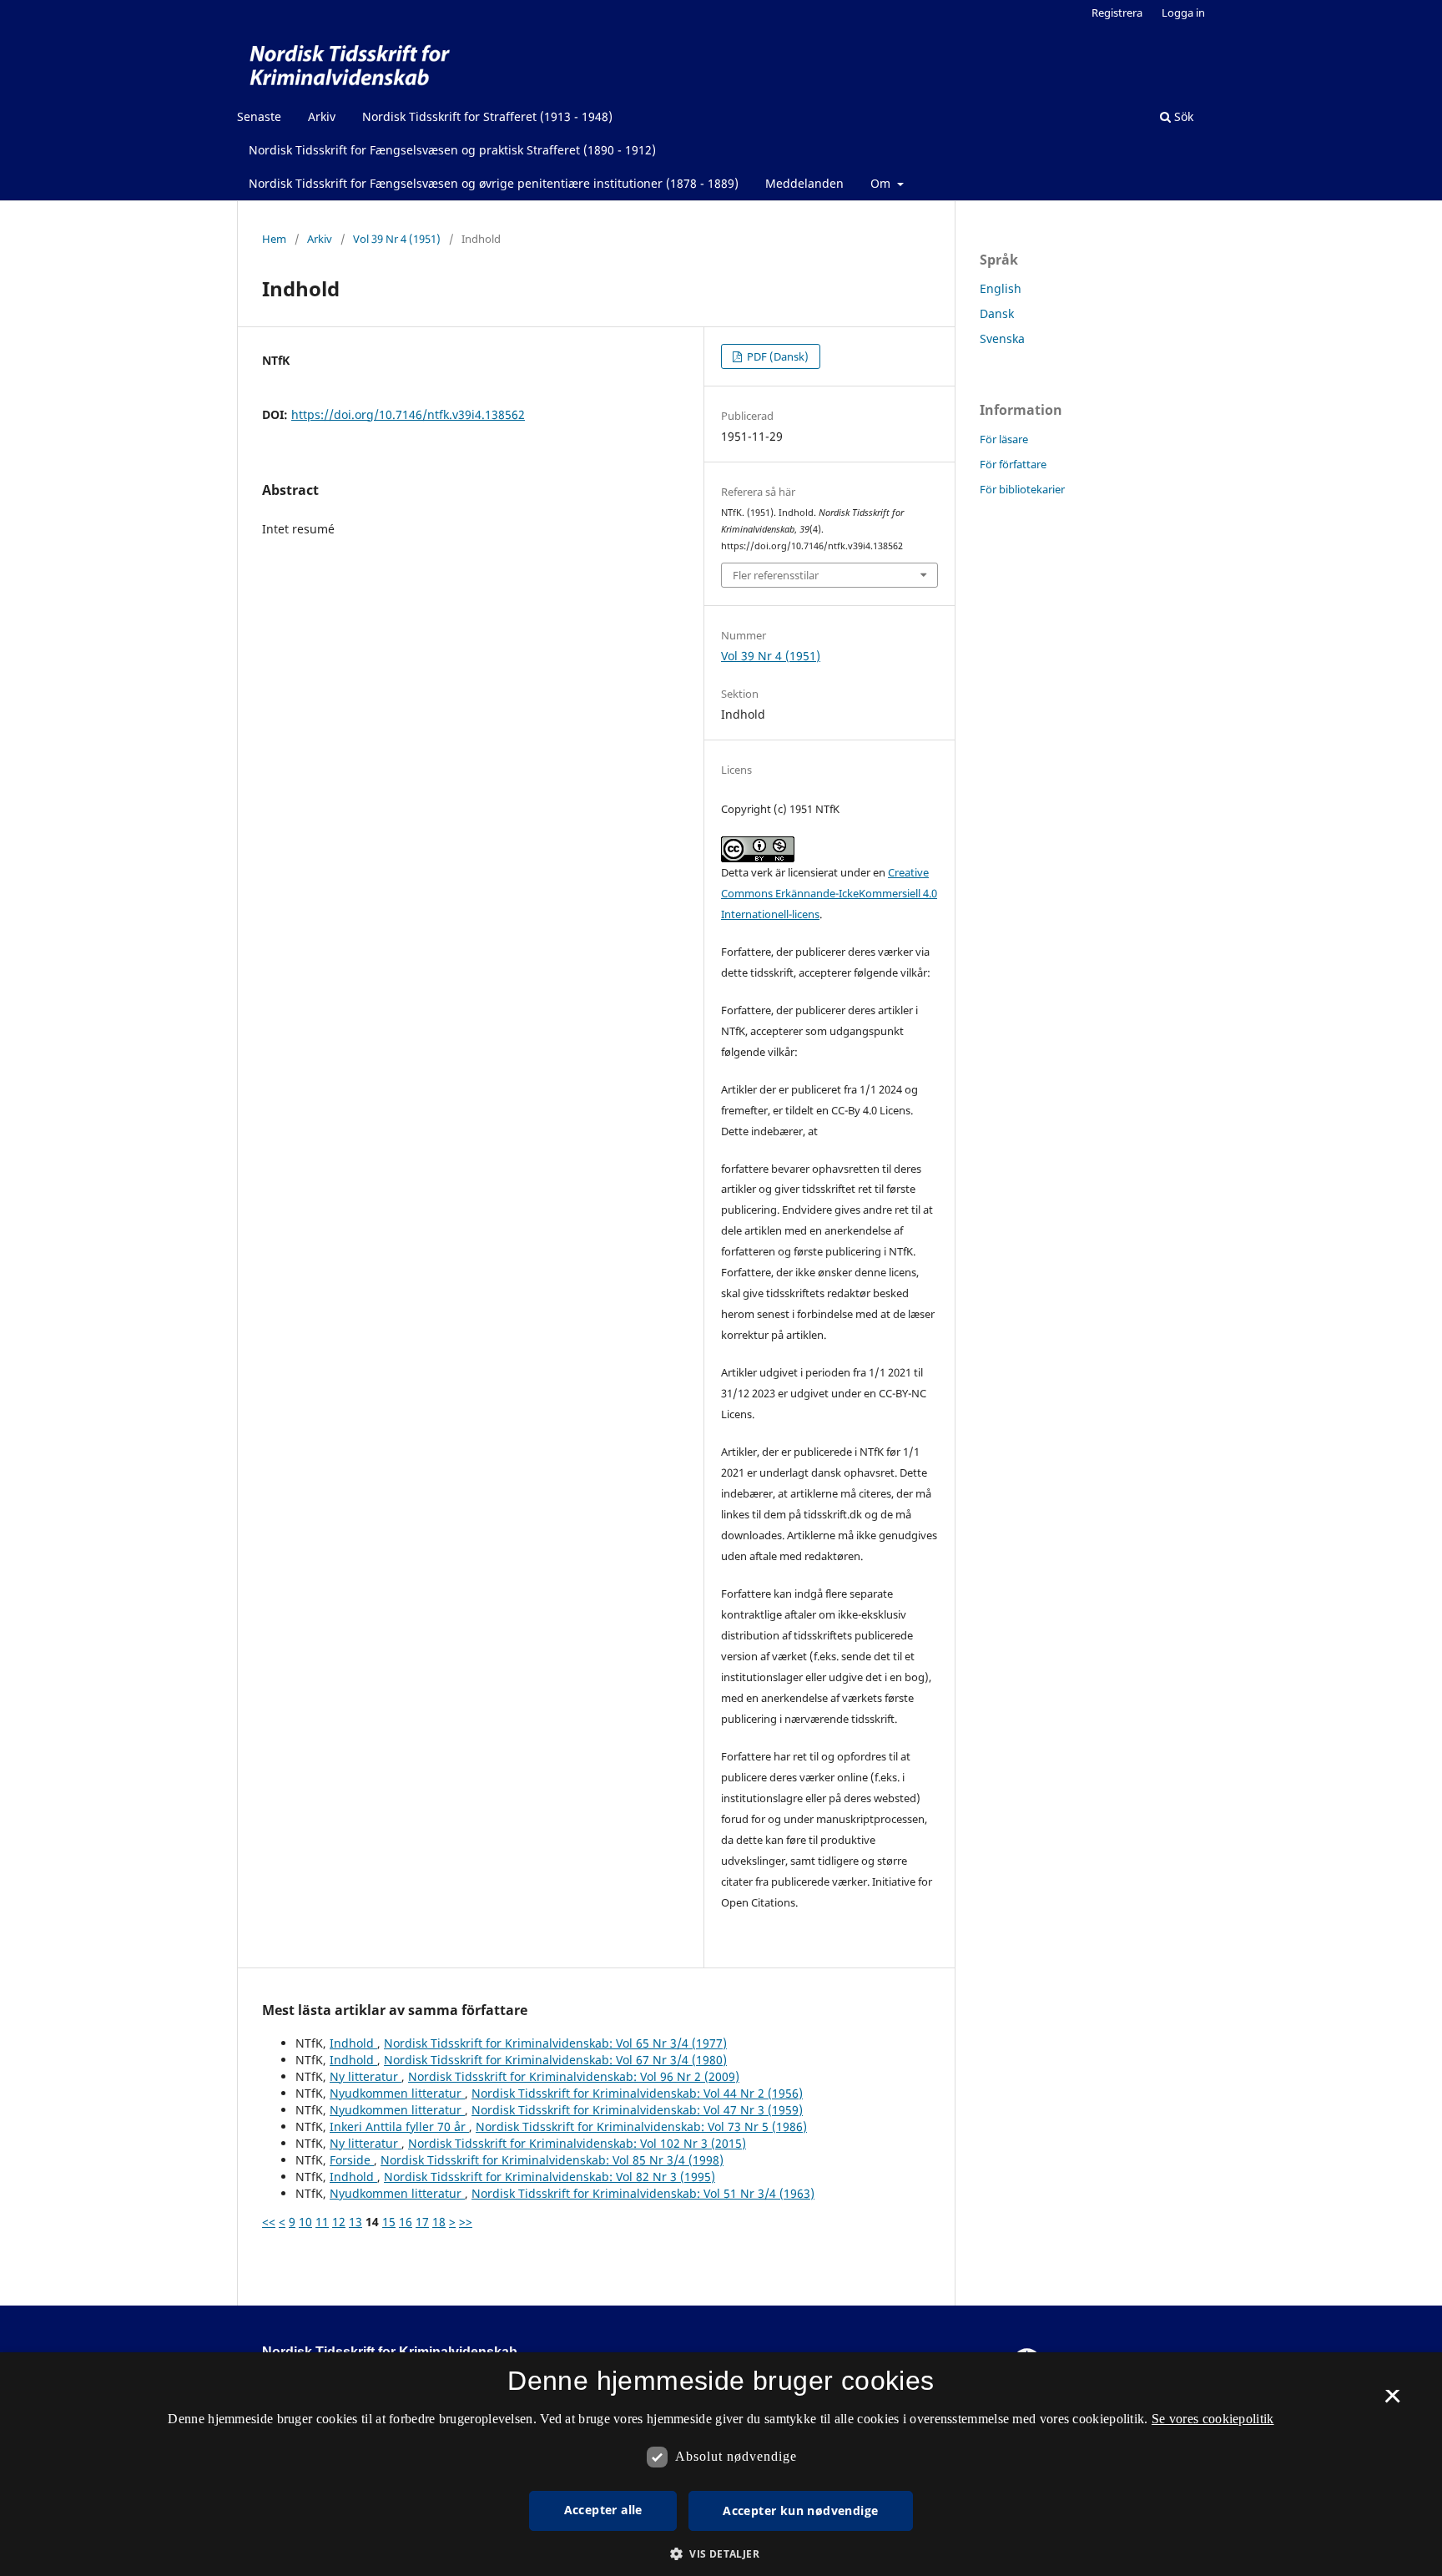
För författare (1013, 464)
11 (322, 2222)
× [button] (1392, 2402)
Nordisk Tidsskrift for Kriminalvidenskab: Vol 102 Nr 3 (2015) (577, 2143)
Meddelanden (804, 183)
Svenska (1002, 338)
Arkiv (322, 116)
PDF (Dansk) (776, 356)
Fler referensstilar (776, 575)
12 (339, 2222)
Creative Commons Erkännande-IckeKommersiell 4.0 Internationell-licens (829, 893)
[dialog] (721, 2464)
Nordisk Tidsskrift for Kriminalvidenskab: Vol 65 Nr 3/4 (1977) (555, 2043)
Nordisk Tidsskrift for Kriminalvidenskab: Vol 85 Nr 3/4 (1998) (552, 2160)
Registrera (1117, 13)
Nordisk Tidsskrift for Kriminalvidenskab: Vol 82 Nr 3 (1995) (550, 2177)
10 (305, 2222)
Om (882, 183)
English (1001, 288)
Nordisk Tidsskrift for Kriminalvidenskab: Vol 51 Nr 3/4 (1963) (643, 2193)
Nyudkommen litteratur (397, 2093)
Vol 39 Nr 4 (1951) (397, 239)
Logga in (1183, 13)
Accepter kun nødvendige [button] (800, 2510)
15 (389, 2222)
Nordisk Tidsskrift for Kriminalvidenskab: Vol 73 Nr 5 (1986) (641, 2126)
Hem (274, 239)
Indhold (353, 2043)
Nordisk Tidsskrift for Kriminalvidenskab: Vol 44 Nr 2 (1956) (637, 2093)
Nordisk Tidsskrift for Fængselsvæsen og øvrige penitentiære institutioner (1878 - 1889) (494, 183)
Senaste (259, 116)
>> (466, 2222)
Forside (352, 2160)
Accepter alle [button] (603, 2510)
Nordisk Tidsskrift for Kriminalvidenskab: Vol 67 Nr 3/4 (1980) (555, 2060)
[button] (721, 2554)
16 (406, 2222)
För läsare (1004, 439)
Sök (1182, 116)
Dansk (997, 313)
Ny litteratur (366, 2076)
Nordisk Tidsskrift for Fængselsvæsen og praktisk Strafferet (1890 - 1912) (452, 150)
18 (439, 2222)
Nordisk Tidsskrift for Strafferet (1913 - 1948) (487, 116)
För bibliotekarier (1022, 489)
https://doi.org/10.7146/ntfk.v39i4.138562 (408, 414)
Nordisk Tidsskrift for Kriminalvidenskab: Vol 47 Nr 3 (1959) (637, 2110)
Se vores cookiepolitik (1213, 2419)
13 (355, 2222)
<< (269, 2222)
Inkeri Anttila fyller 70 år (399, 2126)
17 (422, 2222)
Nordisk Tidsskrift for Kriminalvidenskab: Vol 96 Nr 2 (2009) (574, 2076)
